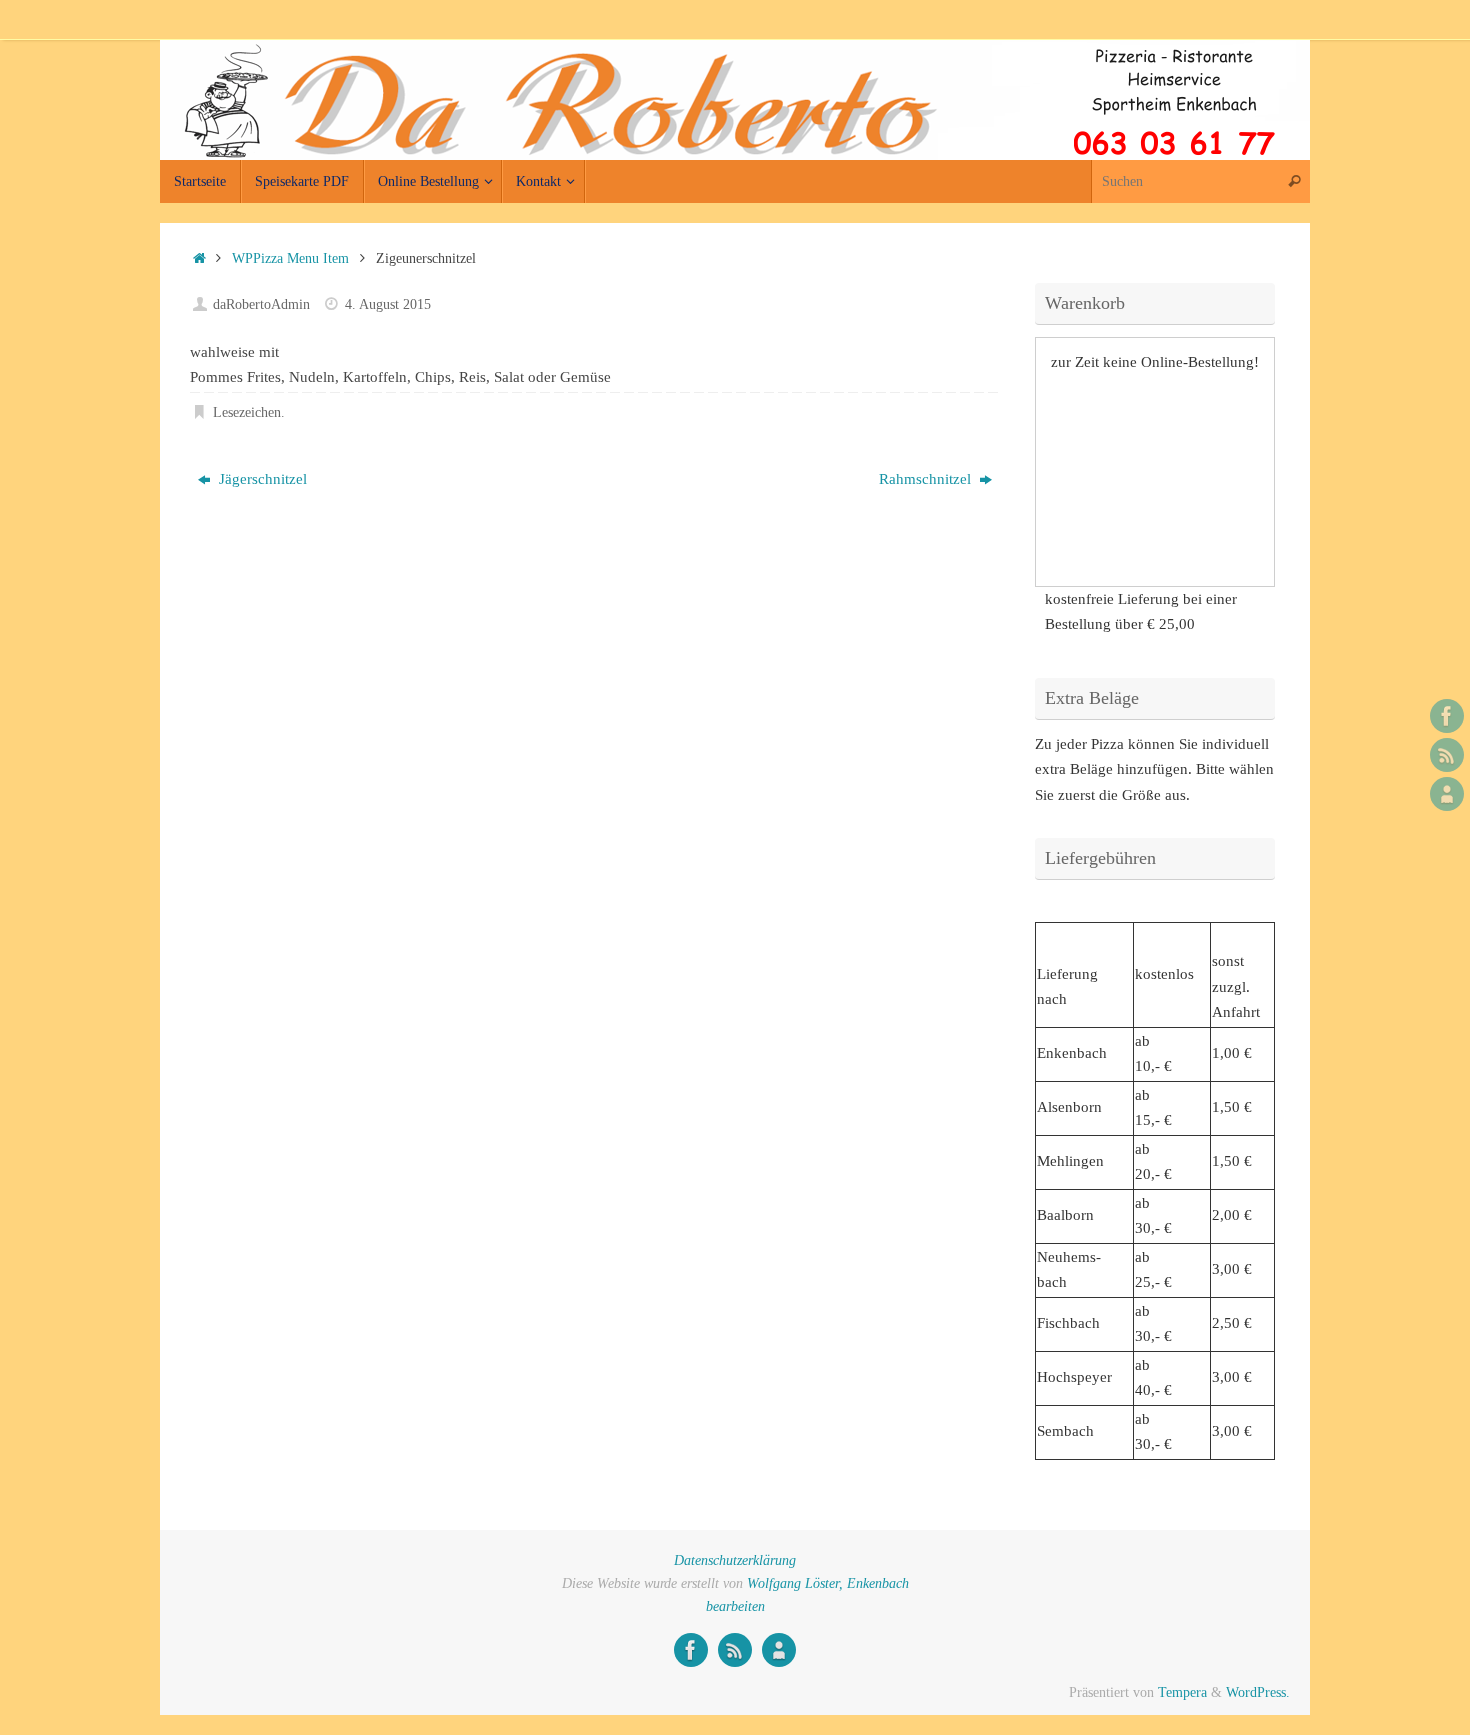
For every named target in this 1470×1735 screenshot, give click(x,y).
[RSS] (1447, 755)
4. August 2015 (388, 304)
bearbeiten (735, 1606)
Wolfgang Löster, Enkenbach (828, 1583)
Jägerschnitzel (261, 479)
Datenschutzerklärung (735, 1560)
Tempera (1182, 1692)
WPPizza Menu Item (290, 258)
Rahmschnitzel (927, 479)
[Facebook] (1447, 716)
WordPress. (1258, 1692)
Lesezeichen (247, 412)
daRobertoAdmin (261, 304)
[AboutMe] (1447, 794)
